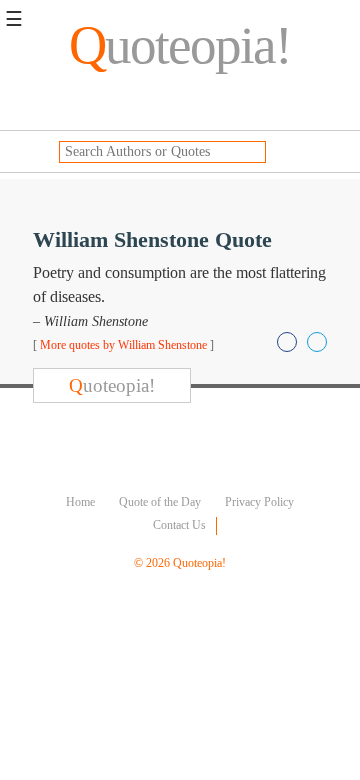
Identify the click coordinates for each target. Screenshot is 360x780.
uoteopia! (180, 45)
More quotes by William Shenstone (123, 345)
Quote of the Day (160, 502)
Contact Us (179, 525)
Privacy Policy (259, 502)
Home (80, 502)
